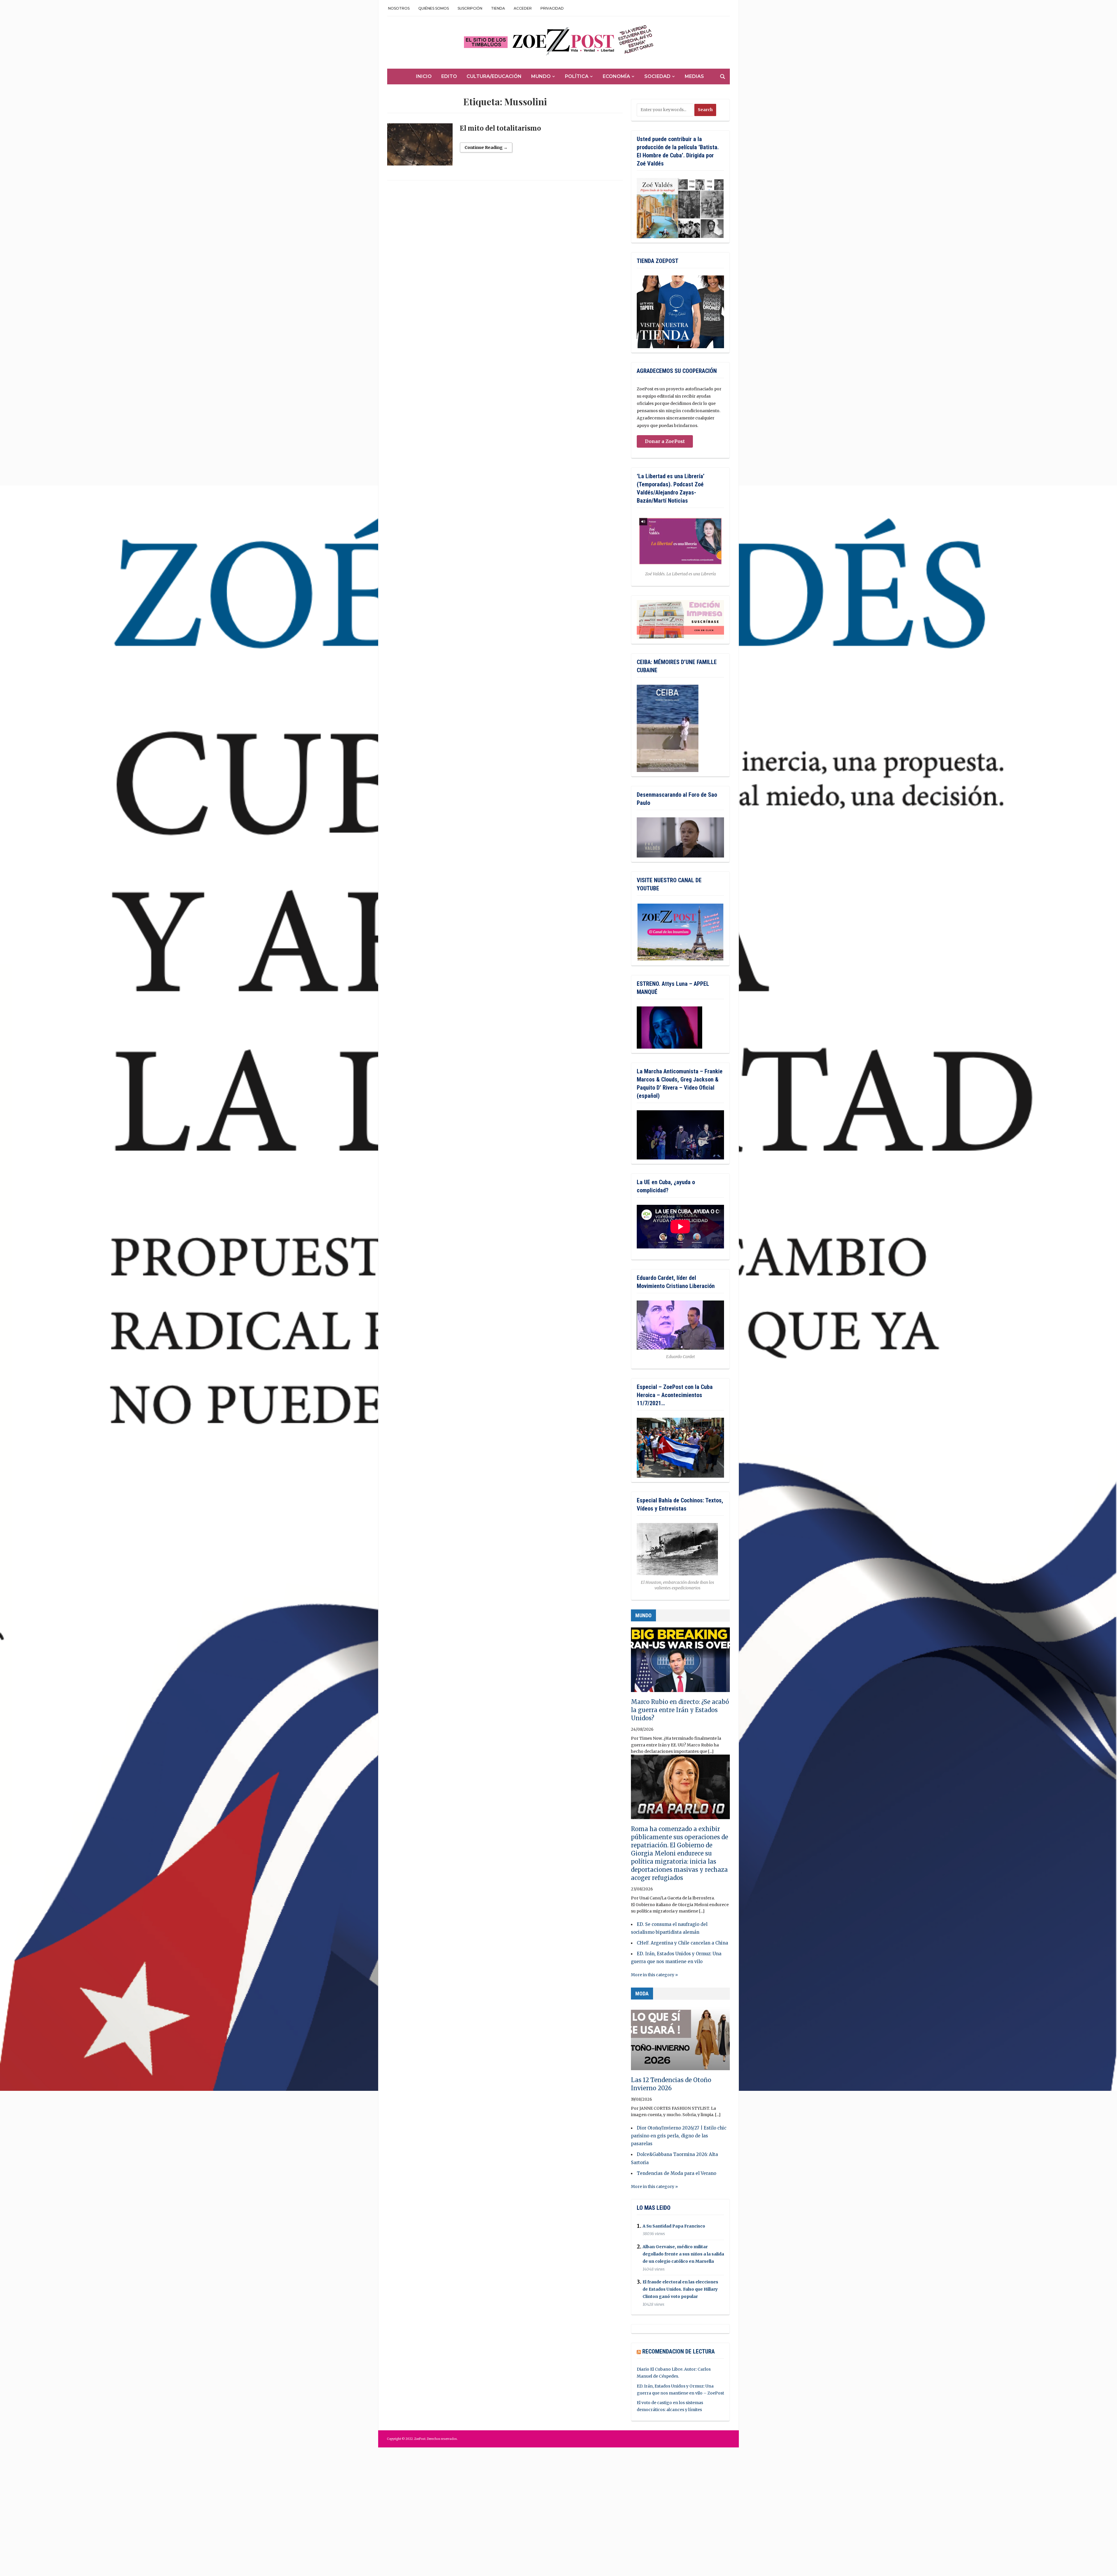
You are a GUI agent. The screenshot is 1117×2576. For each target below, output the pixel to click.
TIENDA (498, 8)
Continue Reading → (486, 147)
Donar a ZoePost (665, 441)
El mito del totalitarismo (500, 128)
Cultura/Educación (494, 76)
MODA (642, 1994)
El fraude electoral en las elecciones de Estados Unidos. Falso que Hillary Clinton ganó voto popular (680, 2289)
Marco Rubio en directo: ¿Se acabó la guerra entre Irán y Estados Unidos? (680, 1710)
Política (577, 76)
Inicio (424, 76)
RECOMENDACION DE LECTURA (678, 2351)
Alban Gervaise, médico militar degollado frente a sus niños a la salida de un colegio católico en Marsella (683, 2254)
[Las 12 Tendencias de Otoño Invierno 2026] (680, 2040)
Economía (616, 76)
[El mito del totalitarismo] (420, 147)
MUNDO (643, 1615)
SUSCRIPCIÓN (470, 8)
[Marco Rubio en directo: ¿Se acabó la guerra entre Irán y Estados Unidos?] (680, 1662)
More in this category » (654, 1975)
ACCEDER (523, 8)
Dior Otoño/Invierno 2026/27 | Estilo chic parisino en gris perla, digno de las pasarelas (679, 2136)
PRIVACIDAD (552, 8)
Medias (694, 76)
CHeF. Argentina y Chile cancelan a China (682, 1943)
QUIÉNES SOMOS (434, 8)
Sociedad (657, 76)
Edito (449, 76)
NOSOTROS (399, 8)
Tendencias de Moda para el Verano (676, 2173)
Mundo (541, 76)
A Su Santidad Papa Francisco (674, 2226)
